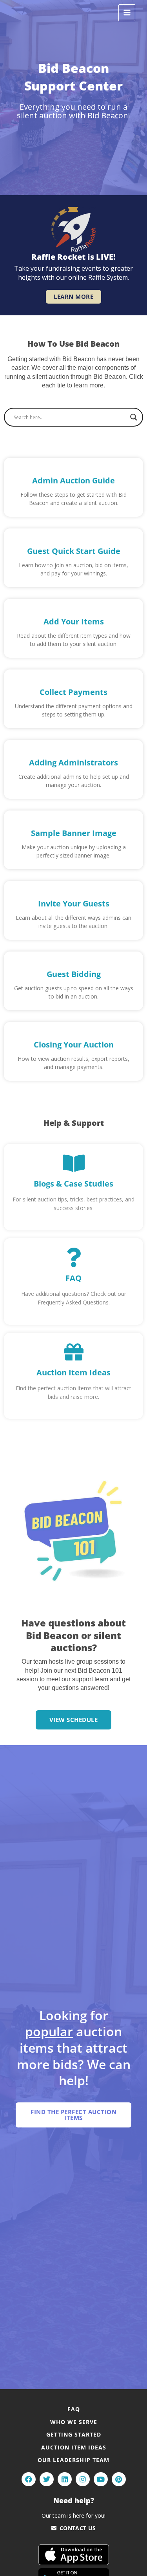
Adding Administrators (73, 762)
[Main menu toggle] (127, 13)
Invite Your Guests (74, 904)
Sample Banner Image (74, 833)
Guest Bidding (74, 974)
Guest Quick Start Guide (74, 551)
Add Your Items (74, 621)
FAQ (73, 1278)
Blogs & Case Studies (73, 1184)
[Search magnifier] (134, 417)
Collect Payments (73, 692)
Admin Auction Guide (73, 480)
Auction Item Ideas (73, 1372)
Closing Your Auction (74, 1045)
